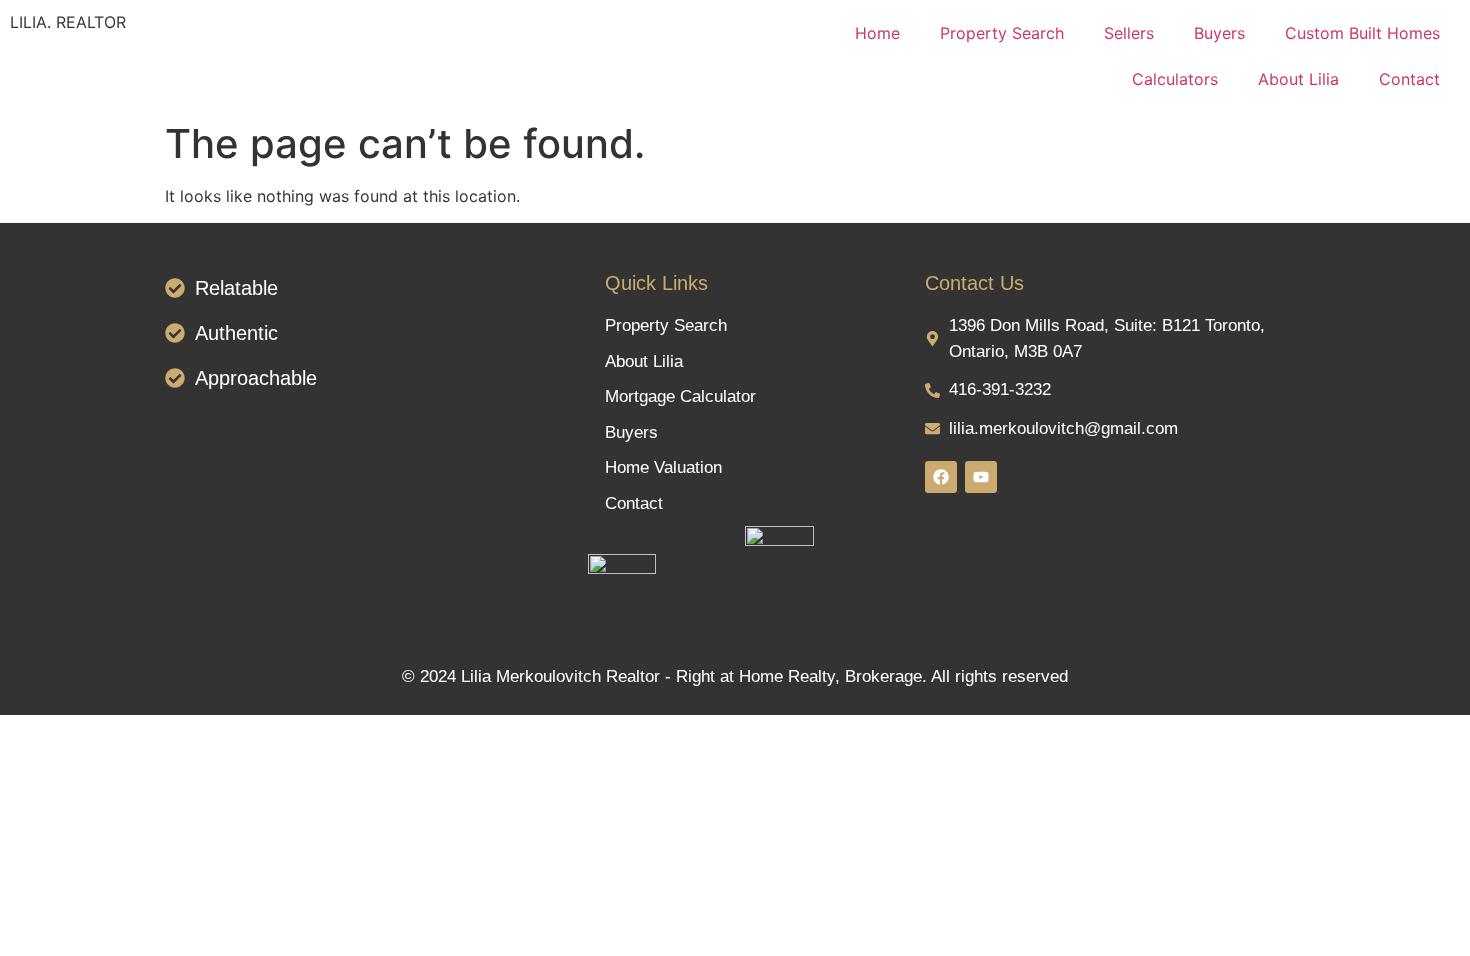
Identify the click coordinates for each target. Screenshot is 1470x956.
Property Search (1002, 33)
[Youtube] (981, 477)
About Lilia (1298, 79)
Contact (1409, 79)
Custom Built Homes (1362, 33)
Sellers (1129, 33)
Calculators (1175, 79)
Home (877, 33)
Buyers (1219, 33)
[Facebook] (941, 477)
